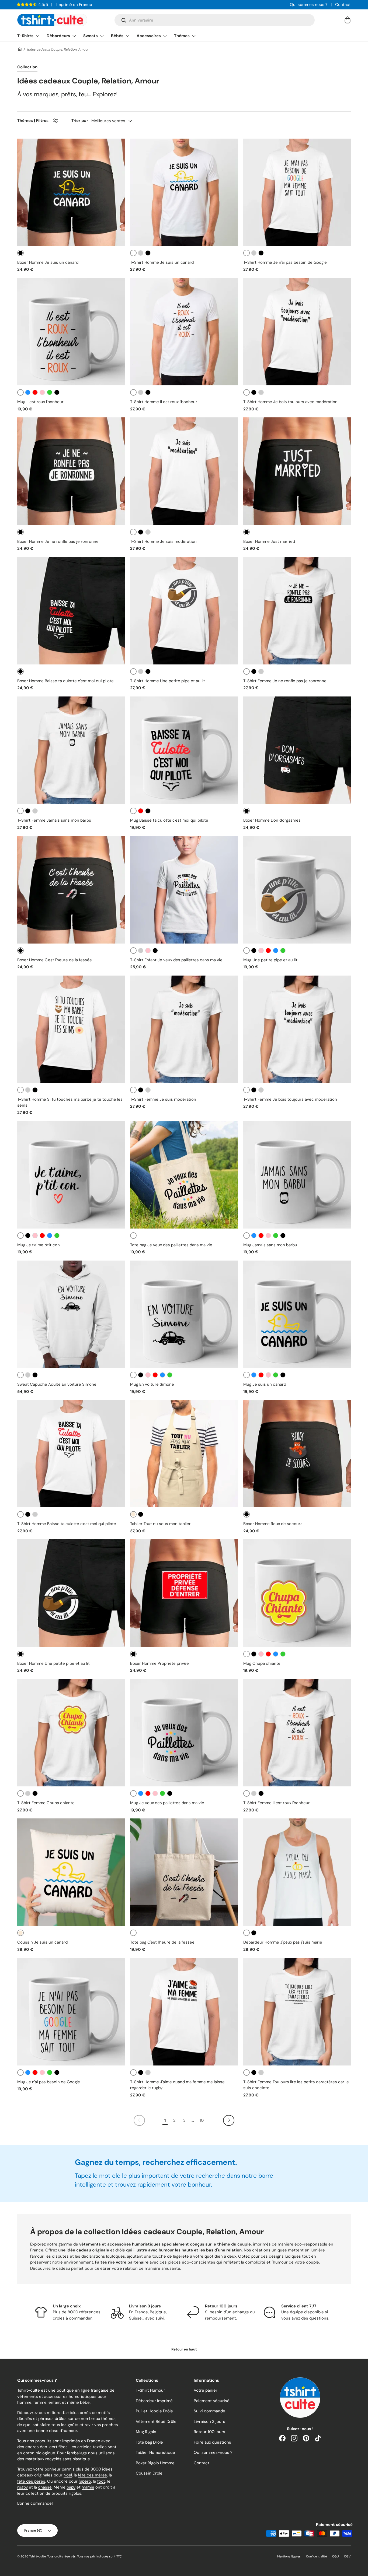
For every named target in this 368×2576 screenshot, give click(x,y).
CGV (347, 2556)
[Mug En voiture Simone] (184, 1314)
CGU (335, 2556)
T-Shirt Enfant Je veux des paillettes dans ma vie (176, 960)
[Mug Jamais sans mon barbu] (297, 1175)
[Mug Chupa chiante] (297, 1593)
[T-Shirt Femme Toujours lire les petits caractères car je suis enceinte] (297, 2012)
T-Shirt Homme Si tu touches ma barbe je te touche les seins (70, 1102)
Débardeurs (58, 36)
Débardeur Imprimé (154, 2401)
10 (202, 2120)
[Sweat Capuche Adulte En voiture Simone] (71, 1314)
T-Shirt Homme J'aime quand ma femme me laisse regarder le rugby (177, 2085)
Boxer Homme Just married (269, 541)
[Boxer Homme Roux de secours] (297, 1454)
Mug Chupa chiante (262, 1663)
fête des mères (92, 2475)
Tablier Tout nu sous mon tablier (160, 1524)
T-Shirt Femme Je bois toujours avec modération (290, 1099)
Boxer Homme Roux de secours (273, 1524)
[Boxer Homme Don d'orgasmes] (297, 750)
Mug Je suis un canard (265, 1384)
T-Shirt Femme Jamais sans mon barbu (54, 820)
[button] (348, 20)
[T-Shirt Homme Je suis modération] (184, 471)
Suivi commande (209, 2411)
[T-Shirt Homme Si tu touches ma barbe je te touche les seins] (71, 1029)
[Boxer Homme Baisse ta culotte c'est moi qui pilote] (71, 611)
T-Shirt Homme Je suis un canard (162, 262)
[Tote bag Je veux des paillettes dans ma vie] (184, 1175)
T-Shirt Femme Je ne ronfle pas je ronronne (285, 681)
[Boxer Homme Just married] (297, 471)
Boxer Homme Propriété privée (159, 1663)
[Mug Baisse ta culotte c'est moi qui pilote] (184, 750)
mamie (88, 2487)
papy (71, 2487)
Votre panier (206, 2390)
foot (101, 2481)
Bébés (117, 36)
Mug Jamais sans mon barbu (270, 1245)
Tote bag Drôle (149, 2442)
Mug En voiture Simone (152, 1384)
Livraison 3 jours (209, 2422)
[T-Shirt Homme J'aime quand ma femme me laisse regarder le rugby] (184, 2012)
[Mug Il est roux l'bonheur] (71, 332)
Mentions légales (289, 2556)
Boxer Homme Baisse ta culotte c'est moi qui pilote (65, 681)
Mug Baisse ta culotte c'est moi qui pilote (169, 820)
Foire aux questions (212, 2442)
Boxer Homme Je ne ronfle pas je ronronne (58, 541)
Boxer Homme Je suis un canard (48, 262)
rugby (22, 2487)
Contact (343, 5)
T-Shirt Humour (150, 2390)
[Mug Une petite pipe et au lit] (297, 890)
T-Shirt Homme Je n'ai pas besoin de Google (285, 262)
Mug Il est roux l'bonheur (40, 402)
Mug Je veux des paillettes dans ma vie (167, 1803)
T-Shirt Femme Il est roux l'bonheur (277, 1803)
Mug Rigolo (146, 2432)
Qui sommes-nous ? (213, 2452)
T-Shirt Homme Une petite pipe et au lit (168, 681)
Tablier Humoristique (155, 2452)
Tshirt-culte (37, 2556)
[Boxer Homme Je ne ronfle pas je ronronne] (71, 471)
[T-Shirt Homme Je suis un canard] (184, 192)
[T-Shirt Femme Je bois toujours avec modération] (297, 1029)
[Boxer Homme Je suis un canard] (71, 192)
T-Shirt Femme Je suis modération (163, 1099)
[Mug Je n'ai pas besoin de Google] (71, 2012)
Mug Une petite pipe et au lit (270, 960)
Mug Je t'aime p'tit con (39, 1245)
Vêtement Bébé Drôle (156, 2422)
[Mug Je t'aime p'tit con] (71, 1175)
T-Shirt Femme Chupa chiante (46, 1803)
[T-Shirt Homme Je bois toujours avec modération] (297, 332)
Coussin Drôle (149, 2473)
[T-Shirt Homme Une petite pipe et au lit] (184, 611)
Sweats (91, 36)
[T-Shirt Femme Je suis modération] (184, 1029)
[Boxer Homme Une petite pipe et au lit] (71, 1593)
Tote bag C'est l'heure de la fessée (162, 1942)
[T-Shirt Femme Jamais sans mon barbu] (71, 750)
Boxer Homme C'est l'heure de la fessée (55, 960)
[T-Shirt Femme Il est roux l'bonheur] (297, 1733)
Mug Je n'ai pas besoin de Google (49, 2082)
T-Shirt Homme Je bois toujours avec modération (290, 402)
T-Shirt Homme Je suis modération (163, 541)
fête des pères (31, 2481)
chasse (45, 2487)
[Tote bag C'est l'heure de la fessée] (184, 1872)
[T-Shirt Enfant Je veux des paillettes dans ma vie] (184, 890)
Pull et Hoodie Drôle (154, 2411)
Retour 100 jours (209, 2432)
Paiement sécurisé (212, 2401)
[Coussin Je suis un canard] (71, 1872)
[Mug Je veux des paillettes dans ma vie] (184, 1733)
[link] (139, 2120)
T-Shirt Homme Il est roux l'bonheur (164, 402)
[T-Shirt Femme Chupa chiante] (71, 1733)
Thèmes (182, 36)
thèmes (108, 2419)
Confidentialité (316, 2556)
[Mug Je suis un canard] (297, 1314)
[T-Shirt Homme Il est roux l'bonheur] (184, 332)
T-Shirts (25, 36)
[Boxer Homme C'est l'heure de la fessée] (71, 890)
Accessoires (149, 36)
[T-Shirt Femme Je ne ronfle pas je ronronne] (297, 611)
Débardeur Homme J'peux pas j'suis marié (283, 1942)
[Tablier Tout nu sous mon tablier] (184, 1454)
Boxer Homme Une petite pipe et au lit (53, 1663)
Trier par (80, 121)
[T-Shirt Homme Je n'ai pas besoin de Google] (297, 192)
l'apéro (85, 2481)
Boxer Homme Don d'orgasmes (272, 820)
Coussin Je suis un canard (42, 1942)
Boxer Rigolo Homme (155, 2463)
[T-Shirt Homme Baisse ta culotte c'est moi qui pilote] (71, 1454)
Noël (68, 2475)
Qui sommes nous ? (309, 5)
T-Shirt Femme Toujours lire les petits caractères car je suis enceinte (296, 2085)
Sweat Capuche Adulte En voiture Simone (57, 1384)
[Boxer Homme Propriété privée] (184, 1593)
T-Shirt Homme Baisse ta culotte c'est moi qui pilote (67, 1524)
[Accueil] (20, 49)
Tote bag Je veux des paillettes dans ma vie (171, 1245)
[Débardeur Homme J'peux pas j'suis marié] (297, 1872)
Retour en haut (184, 2349)
